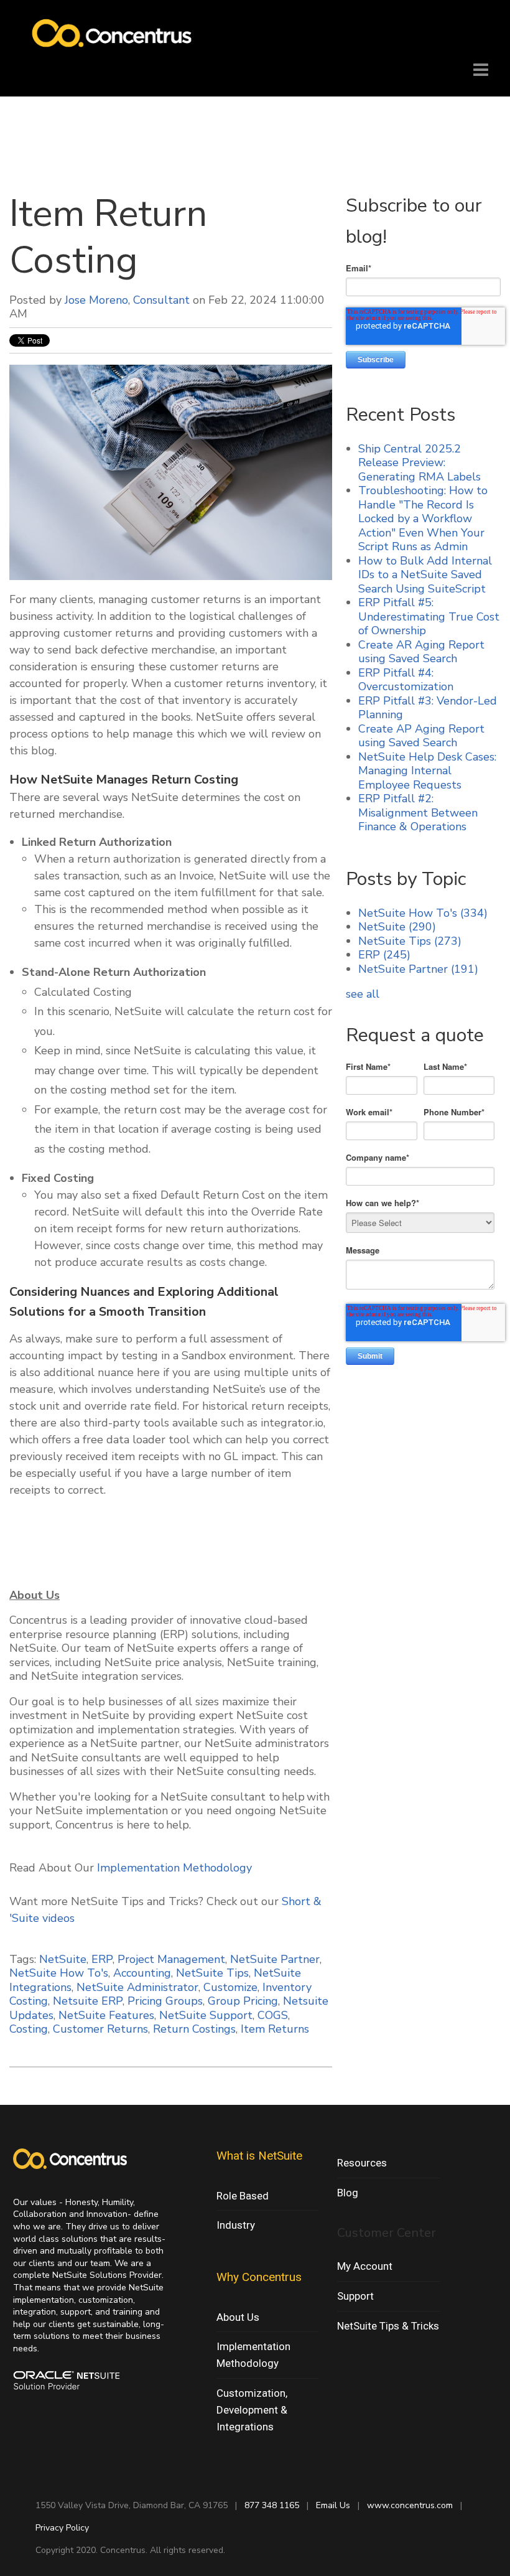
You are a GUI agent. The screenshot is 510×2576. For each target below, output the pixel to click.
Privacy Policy (62, 2528)
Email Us (333, 2505)
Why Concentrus (259, 2277)
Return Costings (194, 2029)
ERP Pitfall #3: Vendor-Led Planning (428, 708)
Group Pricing (243, 2001)
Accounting (142, 1973)
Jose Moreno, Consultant (127, 300)
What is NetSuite (259, 2156)
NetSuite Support (206, 2015)
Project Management (171, 1959)
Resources (362, 2163)
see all (363, 994)
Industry (236, 2225)
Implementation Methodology (174, 1868)
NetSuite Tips (212, 1973)
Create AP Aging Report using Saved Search (421, 736)
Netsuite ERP (88, 2001)
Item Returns (275, 2029)
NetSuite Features (106, 2015)
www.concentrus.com (410, 2505)
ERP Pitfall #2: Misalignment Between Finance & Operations (418, 813)
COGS (273, 2015)
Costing (29, 2029)
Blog (348, 2193)
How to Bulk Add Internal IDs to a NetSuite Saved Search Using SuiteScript (425, 575)
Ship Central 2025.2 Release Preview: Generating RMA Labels (420, 463)
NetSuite (63, 1959)
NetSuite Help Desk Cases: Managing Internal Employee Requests (427, 771)
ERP (102, 1959)
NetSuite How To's (59, 1973)
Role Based (243, 2196)
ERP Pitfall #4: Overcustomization (406, 680)
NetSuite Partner (275, 1959)
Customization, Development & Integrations (252, 2410)
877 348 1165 (272, 2505)
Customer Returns (100, 2029)
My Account (365, 2266)
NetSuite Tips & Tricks (388, 2326)
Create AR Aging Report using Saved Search (421, 652)
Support (355, 2296)
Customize (230, 1987)
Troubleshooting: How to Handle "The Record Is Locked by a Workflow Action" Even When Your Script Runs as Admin (423, 518)
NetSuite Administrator (137, 1987)
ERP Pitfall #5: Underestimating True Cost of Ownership (429, 616)
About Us (238, 2317)
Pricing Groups (165, 2001)
